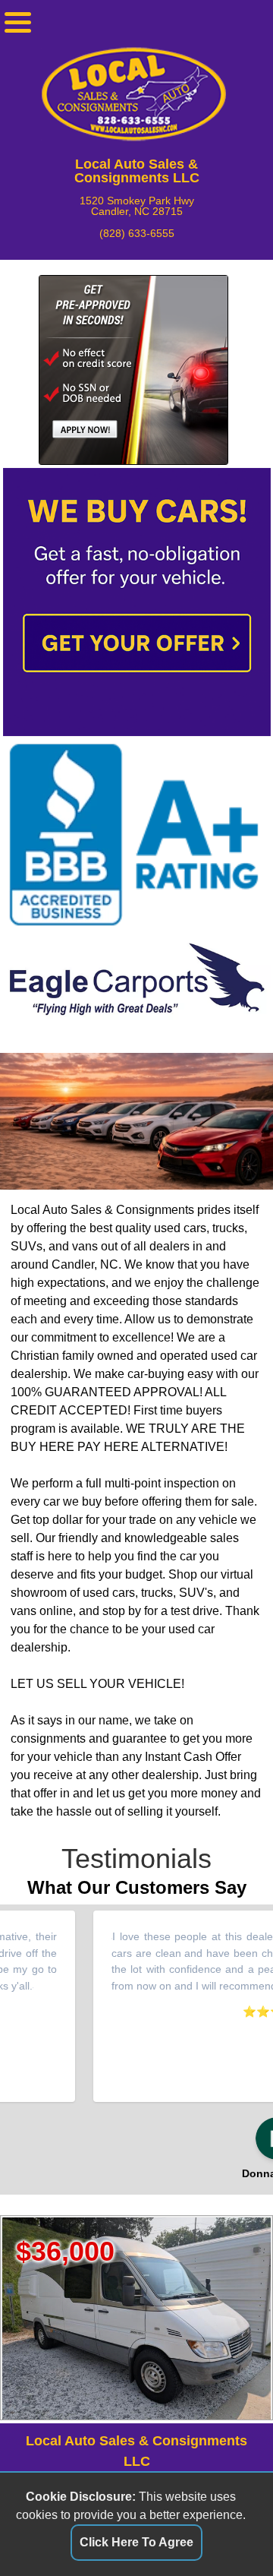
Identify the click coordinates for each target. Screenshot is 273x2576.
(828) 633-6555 (137, 233)
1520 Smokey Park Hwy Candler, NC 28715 (137, 206)
